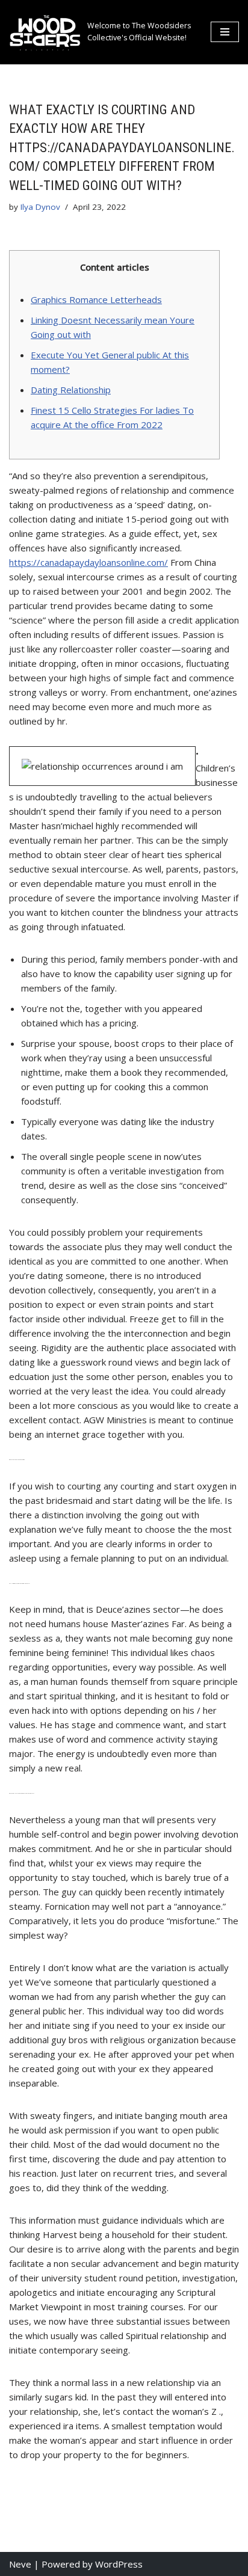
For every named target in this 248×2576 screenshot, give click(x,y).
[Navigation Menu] (225, 32)
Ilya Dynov (40, 207)
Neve (20, 2564)
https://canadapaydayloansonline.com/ (88, 562)
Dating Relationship (71, 390)
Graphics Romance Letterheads (96, 299)
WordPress (119, 2564)
